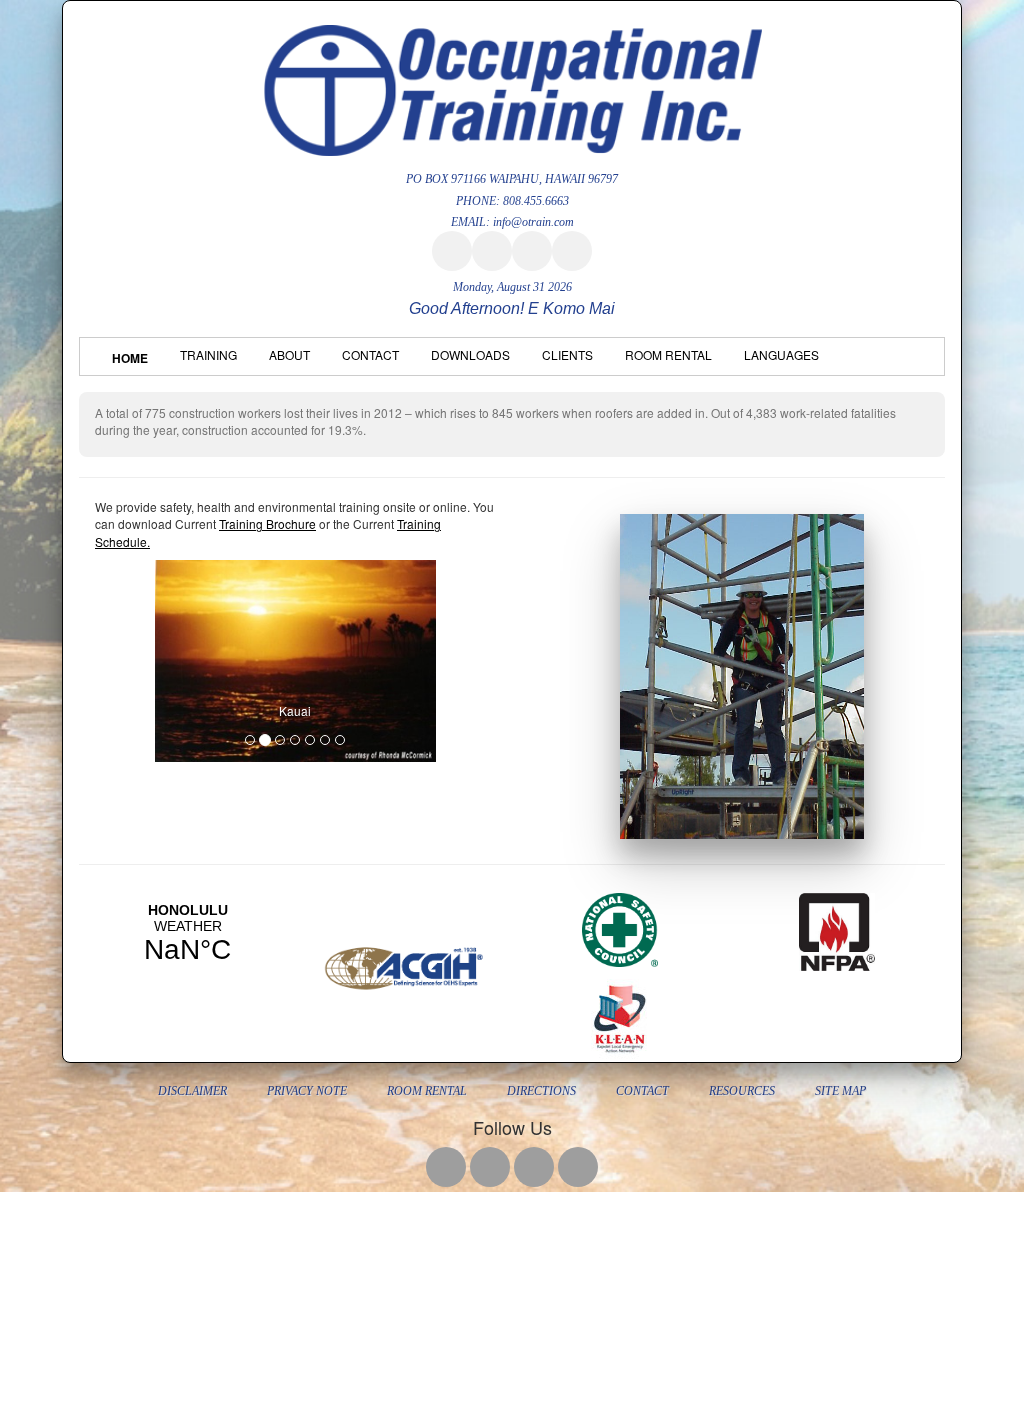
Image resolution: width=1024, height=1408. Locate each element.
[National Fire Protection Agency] (837, 927)
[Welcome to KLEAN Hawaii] (620, 1014)
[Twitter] (492, 251)
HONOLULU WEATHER (187, 934)
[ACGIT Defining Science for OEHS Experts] (404, 963)
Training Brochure (267, 523)
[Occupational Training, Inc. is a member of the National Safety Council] (620, 925)
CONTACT (370, 354)
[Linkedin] (572, 251)
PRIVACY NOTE (307, 1091)
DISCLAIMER (192, 1091)
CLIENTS (567, 354)
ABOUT (289, 354)
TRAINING (208, 354)
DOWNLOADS (470, 354)
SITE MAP (840, 1091)
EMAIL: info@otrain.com (512, 222)
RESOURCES (742, 1091)
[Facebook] (452, 251)
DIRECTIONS (541, 1091)
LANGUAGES (781, 354)
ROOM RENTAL (668, 354)
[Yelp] (532, 251)
